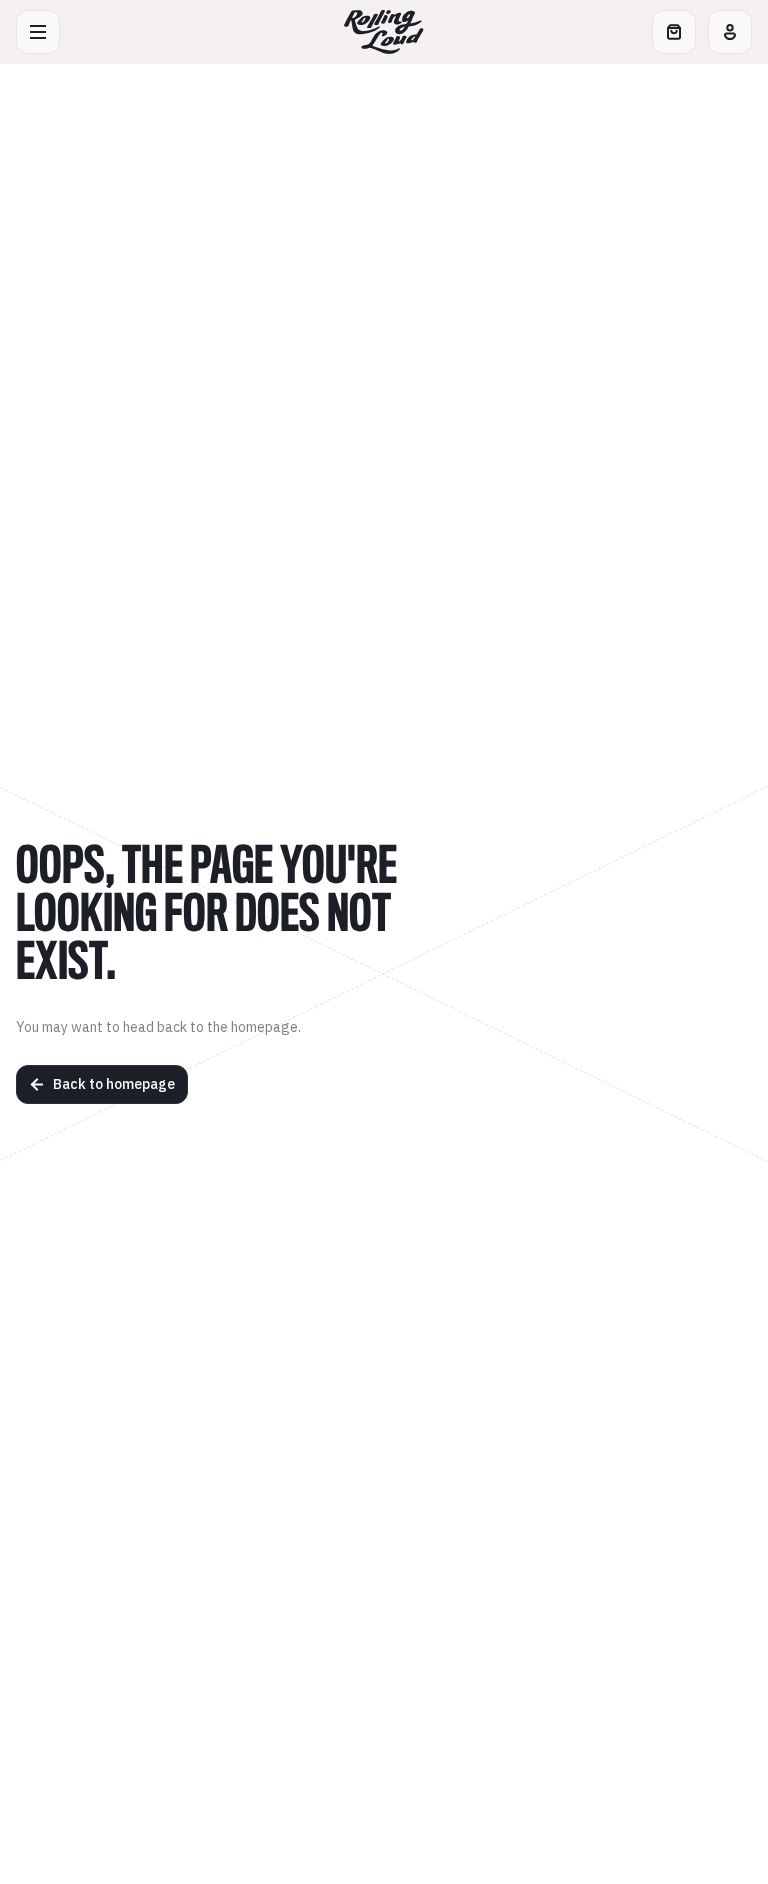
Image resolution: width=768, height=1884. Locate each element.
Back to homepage (114, 1084)
